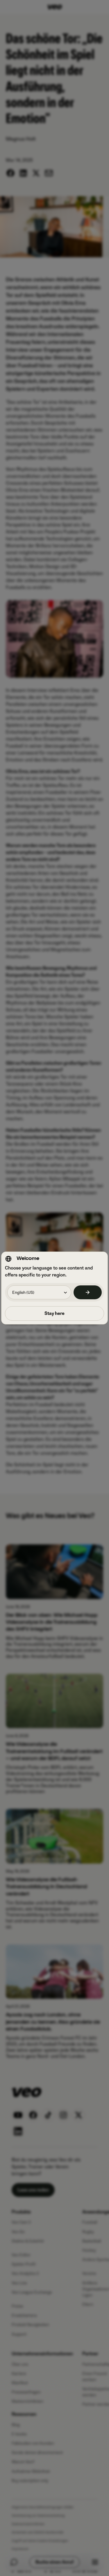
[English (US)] (88, 1292)
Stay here (54, 1313)
